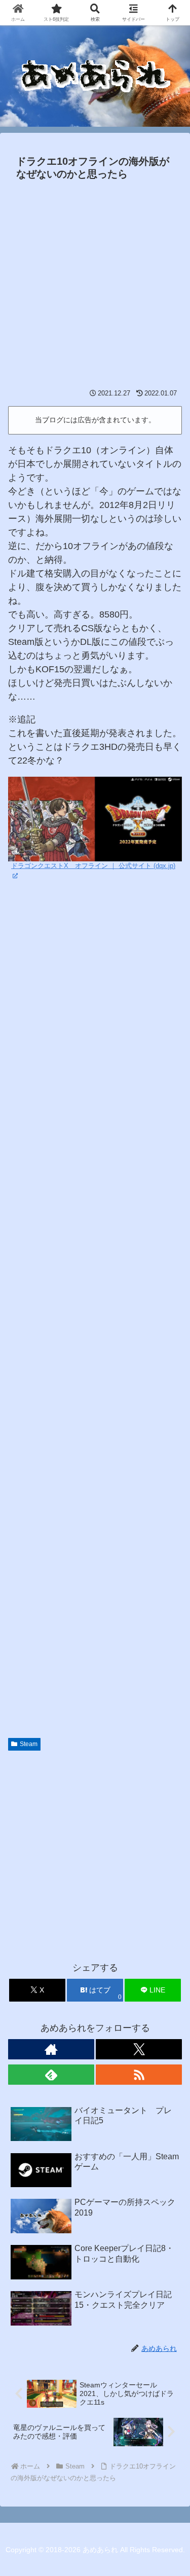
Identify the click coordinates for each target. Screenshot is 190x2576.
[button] (170, 1780)
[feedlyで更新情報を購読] (51, 2075)
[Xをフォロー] (139, 2049)
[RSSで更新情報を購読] (139, 2075)
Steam (29, 1744)
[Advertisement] (95, 285)
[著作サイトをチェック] (51, 2049)
